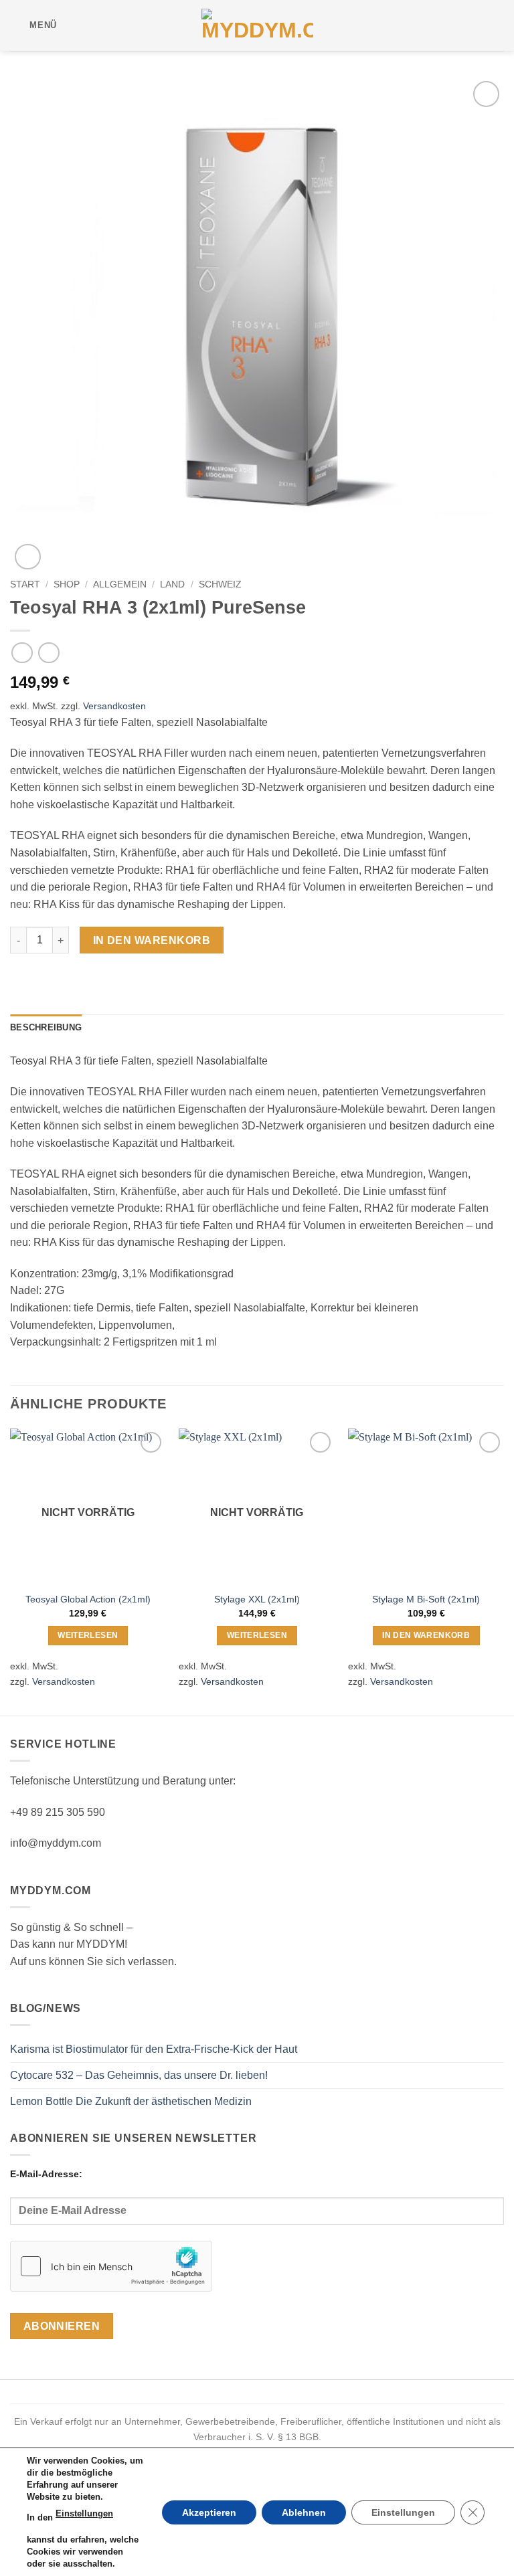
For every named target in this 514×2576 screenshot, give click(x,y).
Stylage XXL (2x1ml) (257, 1599)
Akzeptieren (209, 2512)
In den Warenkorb (152, 940)
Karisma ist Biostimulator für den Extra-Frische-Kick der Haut (154, 2049)
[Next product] (22, 653)
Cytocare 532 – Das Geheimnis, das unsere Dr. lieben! (139, 2075)
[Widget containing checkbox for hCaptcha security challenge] (111, 2266)
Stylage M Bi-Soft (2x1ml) (426, 1599)
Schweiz (220, 584)
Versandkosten (114, 706)
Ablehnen (304, 2512)
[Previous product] (49, 653)
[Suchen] (71, 25)
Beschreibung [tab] (46, 1027)
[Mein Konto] (475, 25)
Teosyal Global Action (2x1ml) (88, 1599)
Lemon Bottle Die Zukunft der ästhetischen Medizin (131, 2101)
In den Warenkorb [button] (426, 1635)
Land (172, 584)
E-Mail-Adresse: (46, 2174)
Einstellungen (84, 2513)
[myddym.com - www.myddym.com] (257, 25)
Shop (67, 584)
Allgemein (120, 584)
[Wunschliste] (92, 25)
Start (25, 584)
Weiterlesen (88, 1635)
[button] (33, 25)
